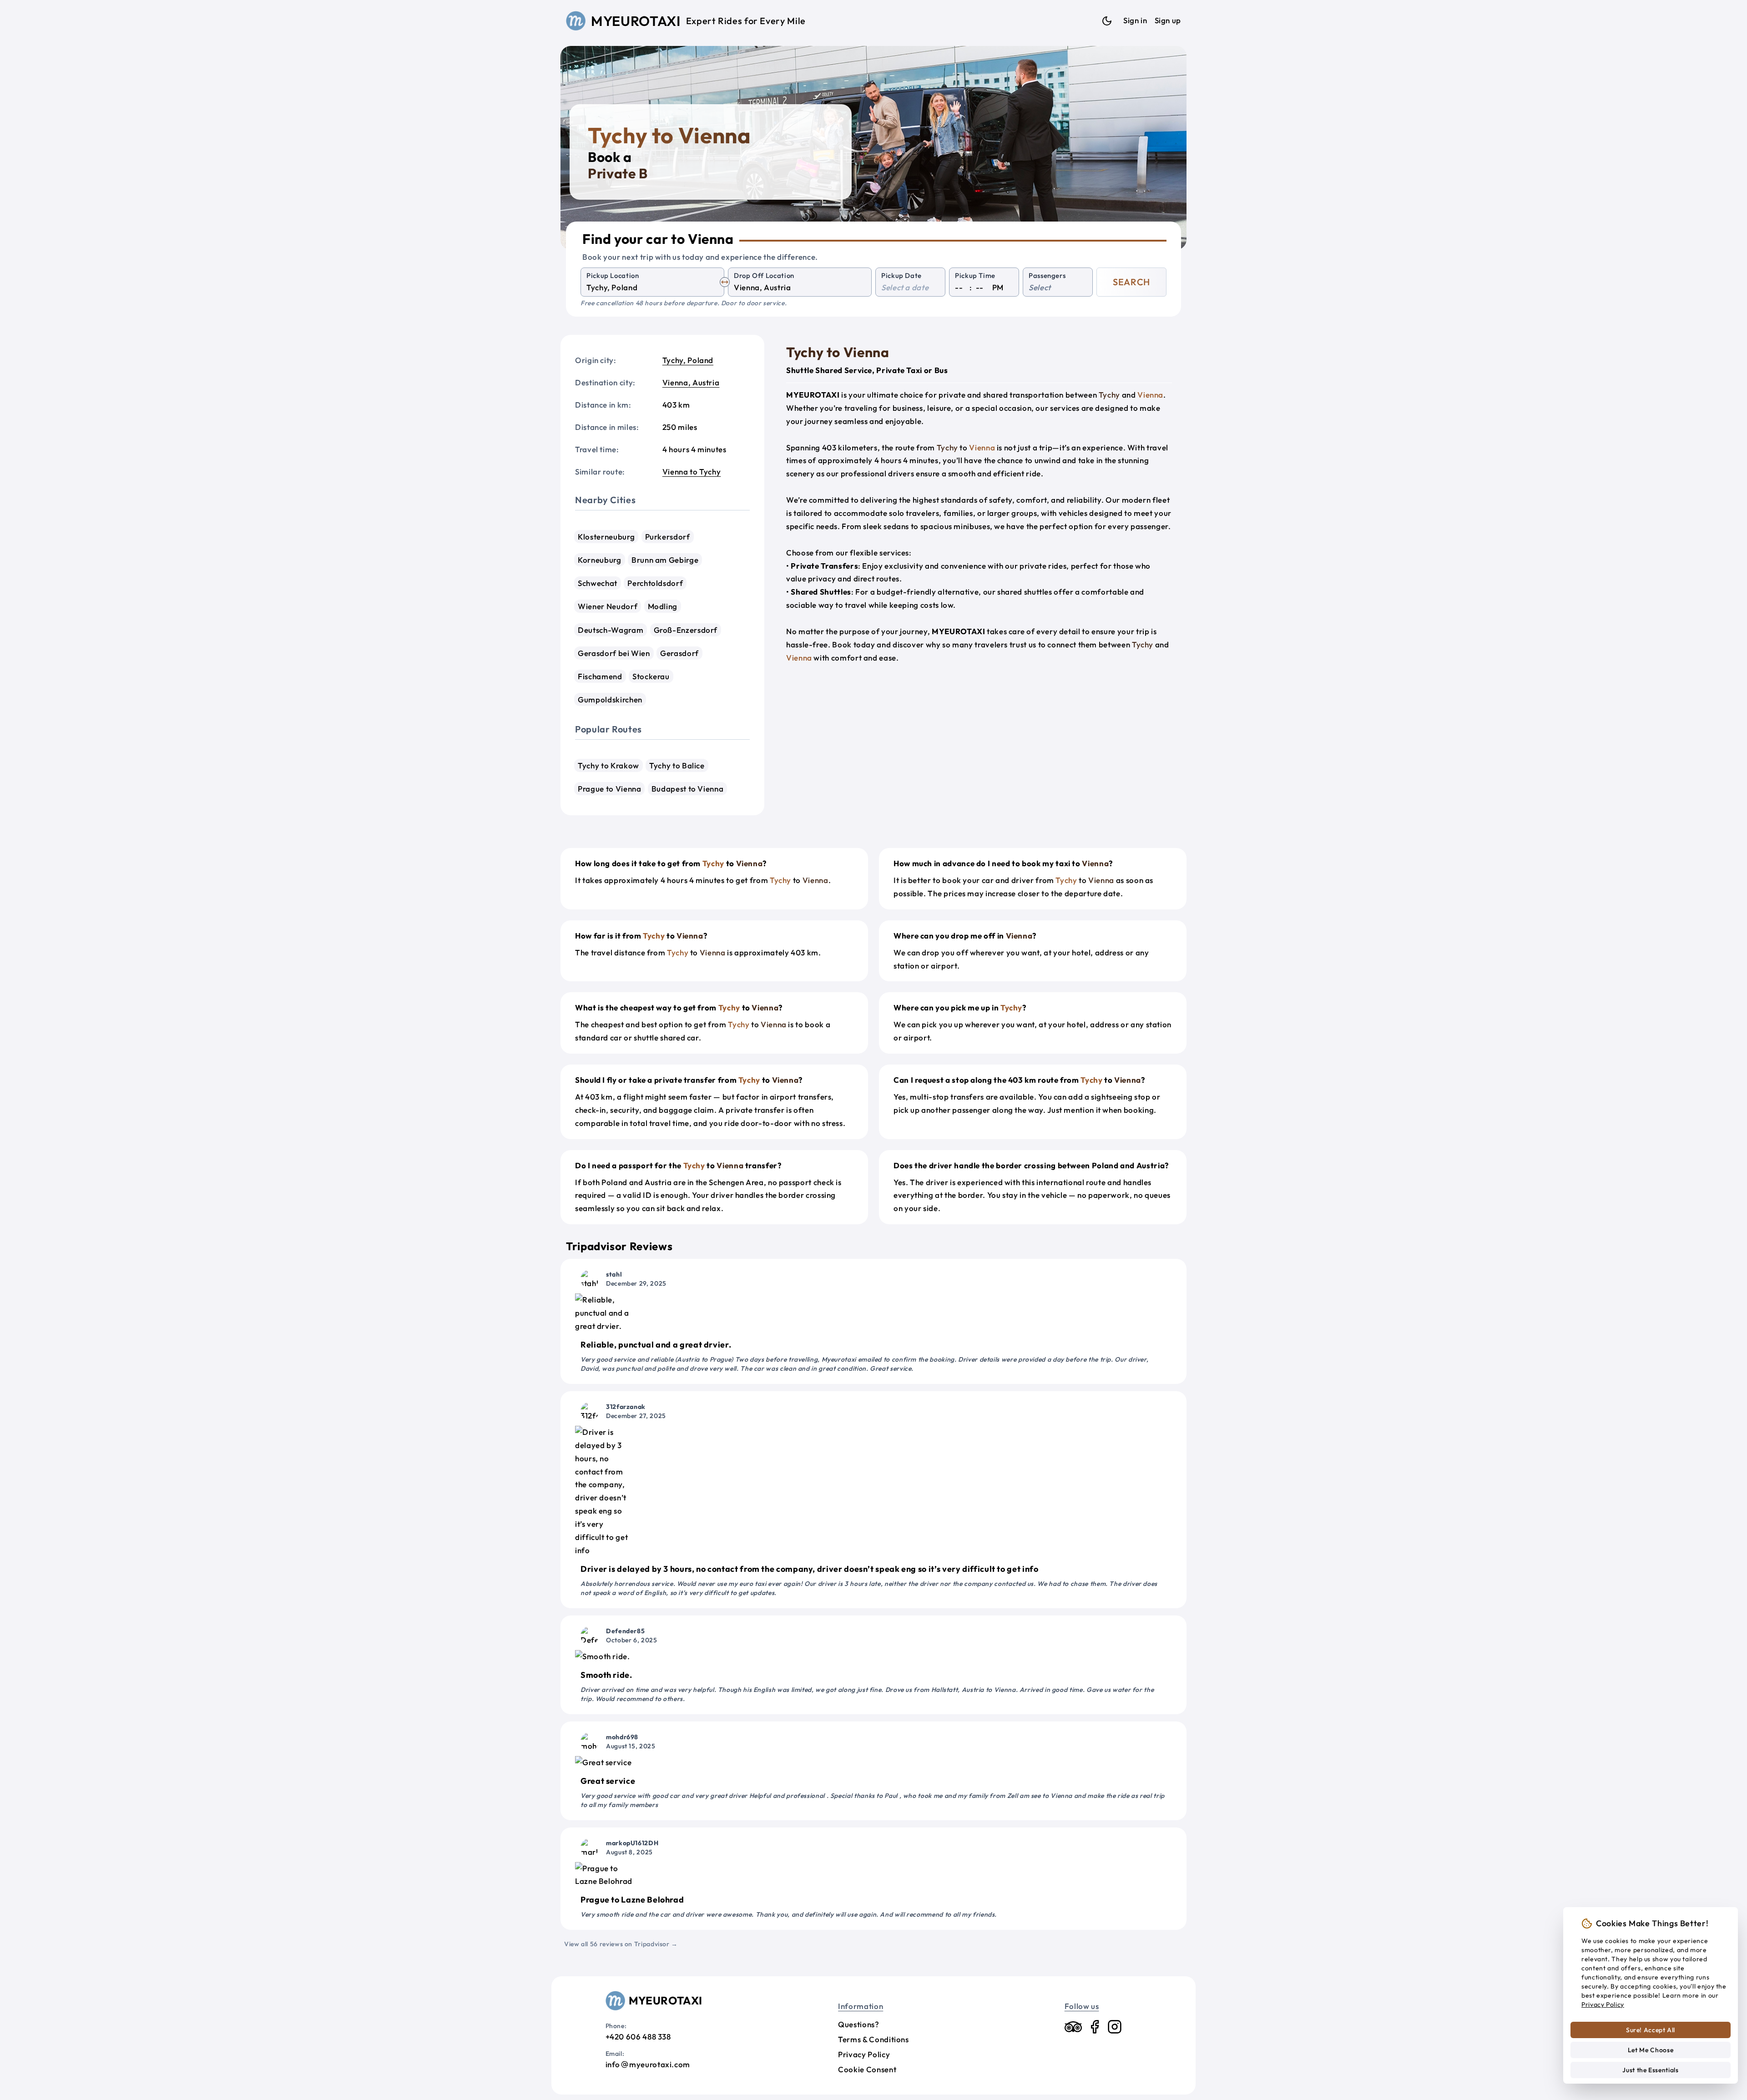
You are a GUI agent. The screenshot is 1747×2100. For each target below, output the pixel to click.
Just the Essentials (1650, 2070)
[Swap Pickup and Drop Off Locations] (725, 282)
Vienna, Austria (691, 382)
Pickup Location (613, 275)
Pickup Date (901, 275)
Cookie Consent (867, 2069)
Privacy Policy (864, 2054)
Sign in (1135, 20)
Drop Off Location (764, 275)
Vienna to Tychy (692, 472)
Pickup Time (975, 275)
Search (1131, 282)
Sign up (1168, 20)
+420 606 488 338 (638, 2037)
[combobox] (652, 288)
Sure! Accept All (1651, 2030)
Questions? (858, 2024)
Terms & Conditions (873, 2039)
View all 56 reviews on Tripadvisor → (621, 1944)
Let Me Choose (1651, 2050)
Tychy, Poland (688, 360)
